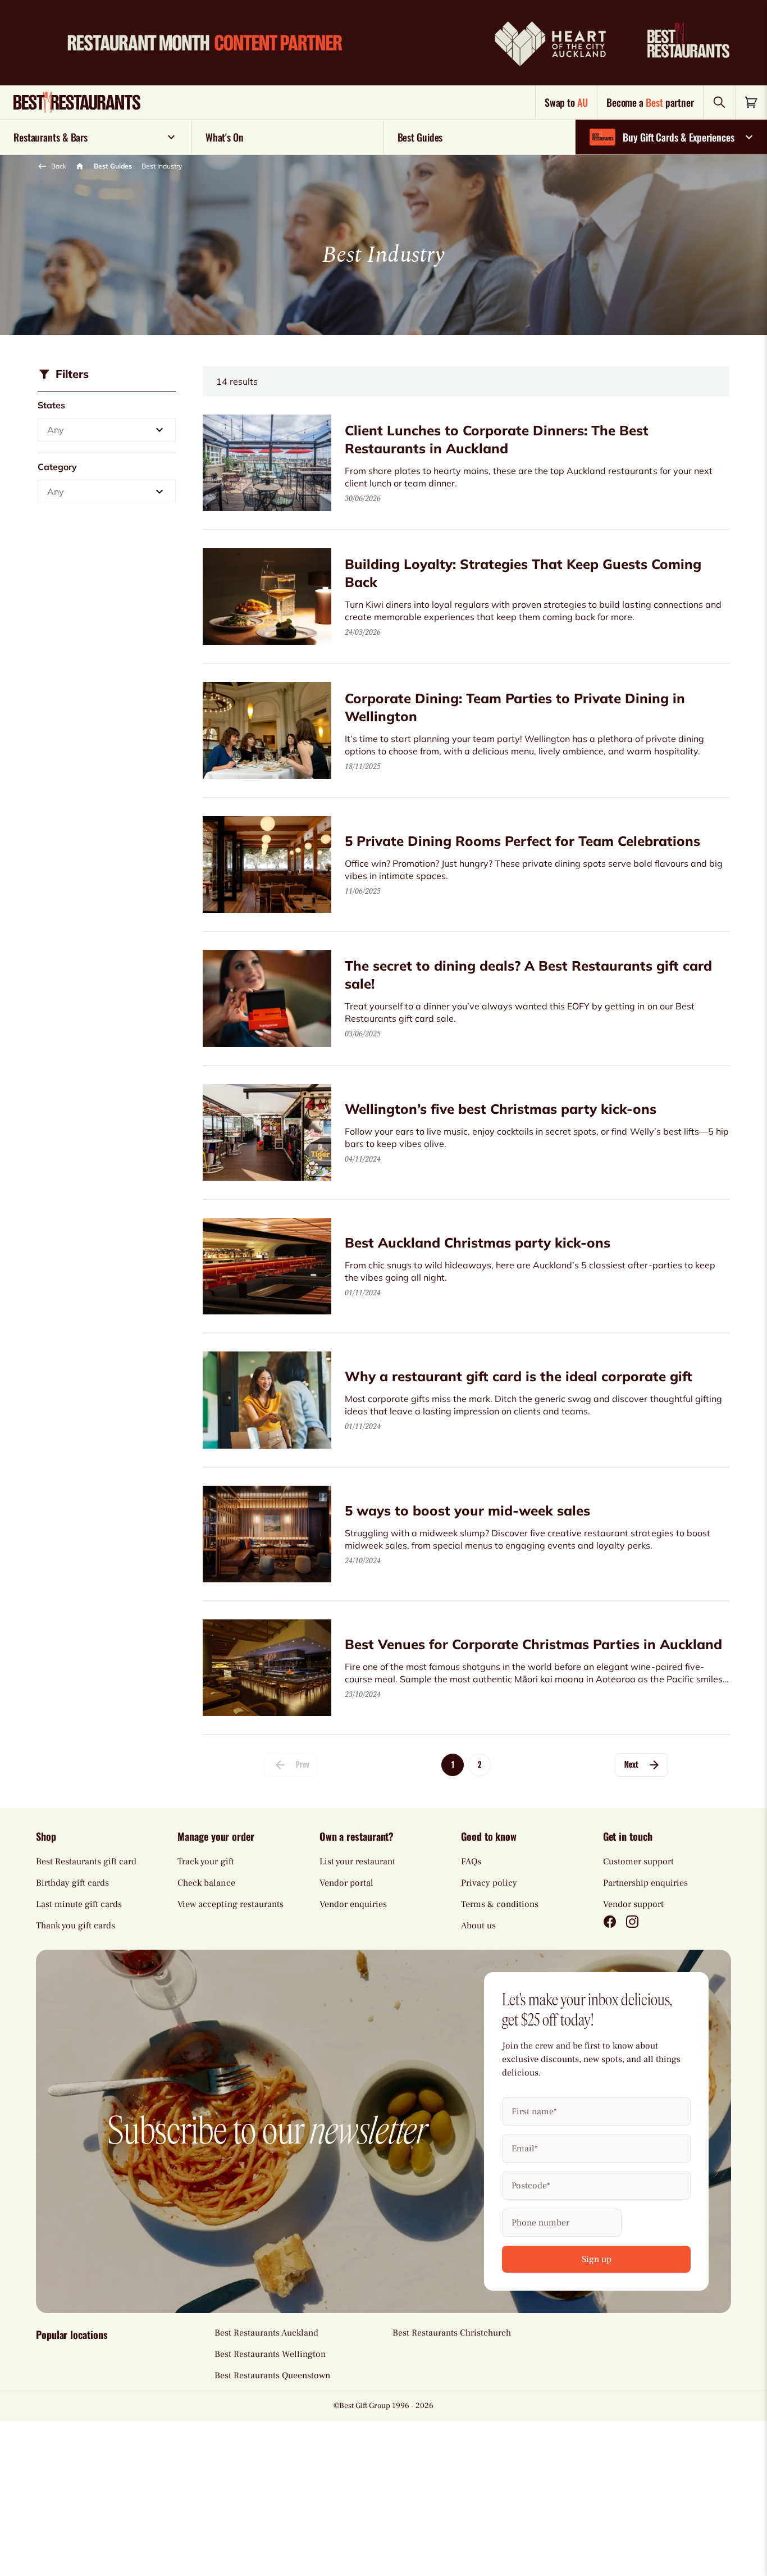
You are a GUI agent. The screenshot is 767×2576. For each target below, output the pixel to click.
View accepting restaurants (230, 1904)
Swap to (566, 102)
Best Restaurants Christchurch (452, 2333)
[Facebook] (610, 1922)
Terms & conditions (500, 1904)
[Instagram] (632, 1922)
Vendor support (633, 1904)
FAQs (471, 1862)
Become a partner (650, 102)
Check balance (206, 1883)
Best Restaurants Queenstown (272, 2375)
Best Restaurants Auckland (266, 2333)
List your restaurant (357, 1862)
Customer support (638, 1862)
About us (478, 1926)
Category (57, 467)
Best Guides (113, 166)
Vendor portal (346, 1883)
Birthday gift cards (72, 1883)
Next (631, 1765)
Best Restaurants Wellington (270, 2354)
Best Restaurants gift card (86, 1862)
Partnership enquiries (645, 1883)
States (51, 405)
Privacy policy (489, 1883)
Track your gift (206, 1862)
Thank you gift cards (76, 1926)
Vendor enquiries (353, 1904)
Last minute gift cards (79, 1904)
